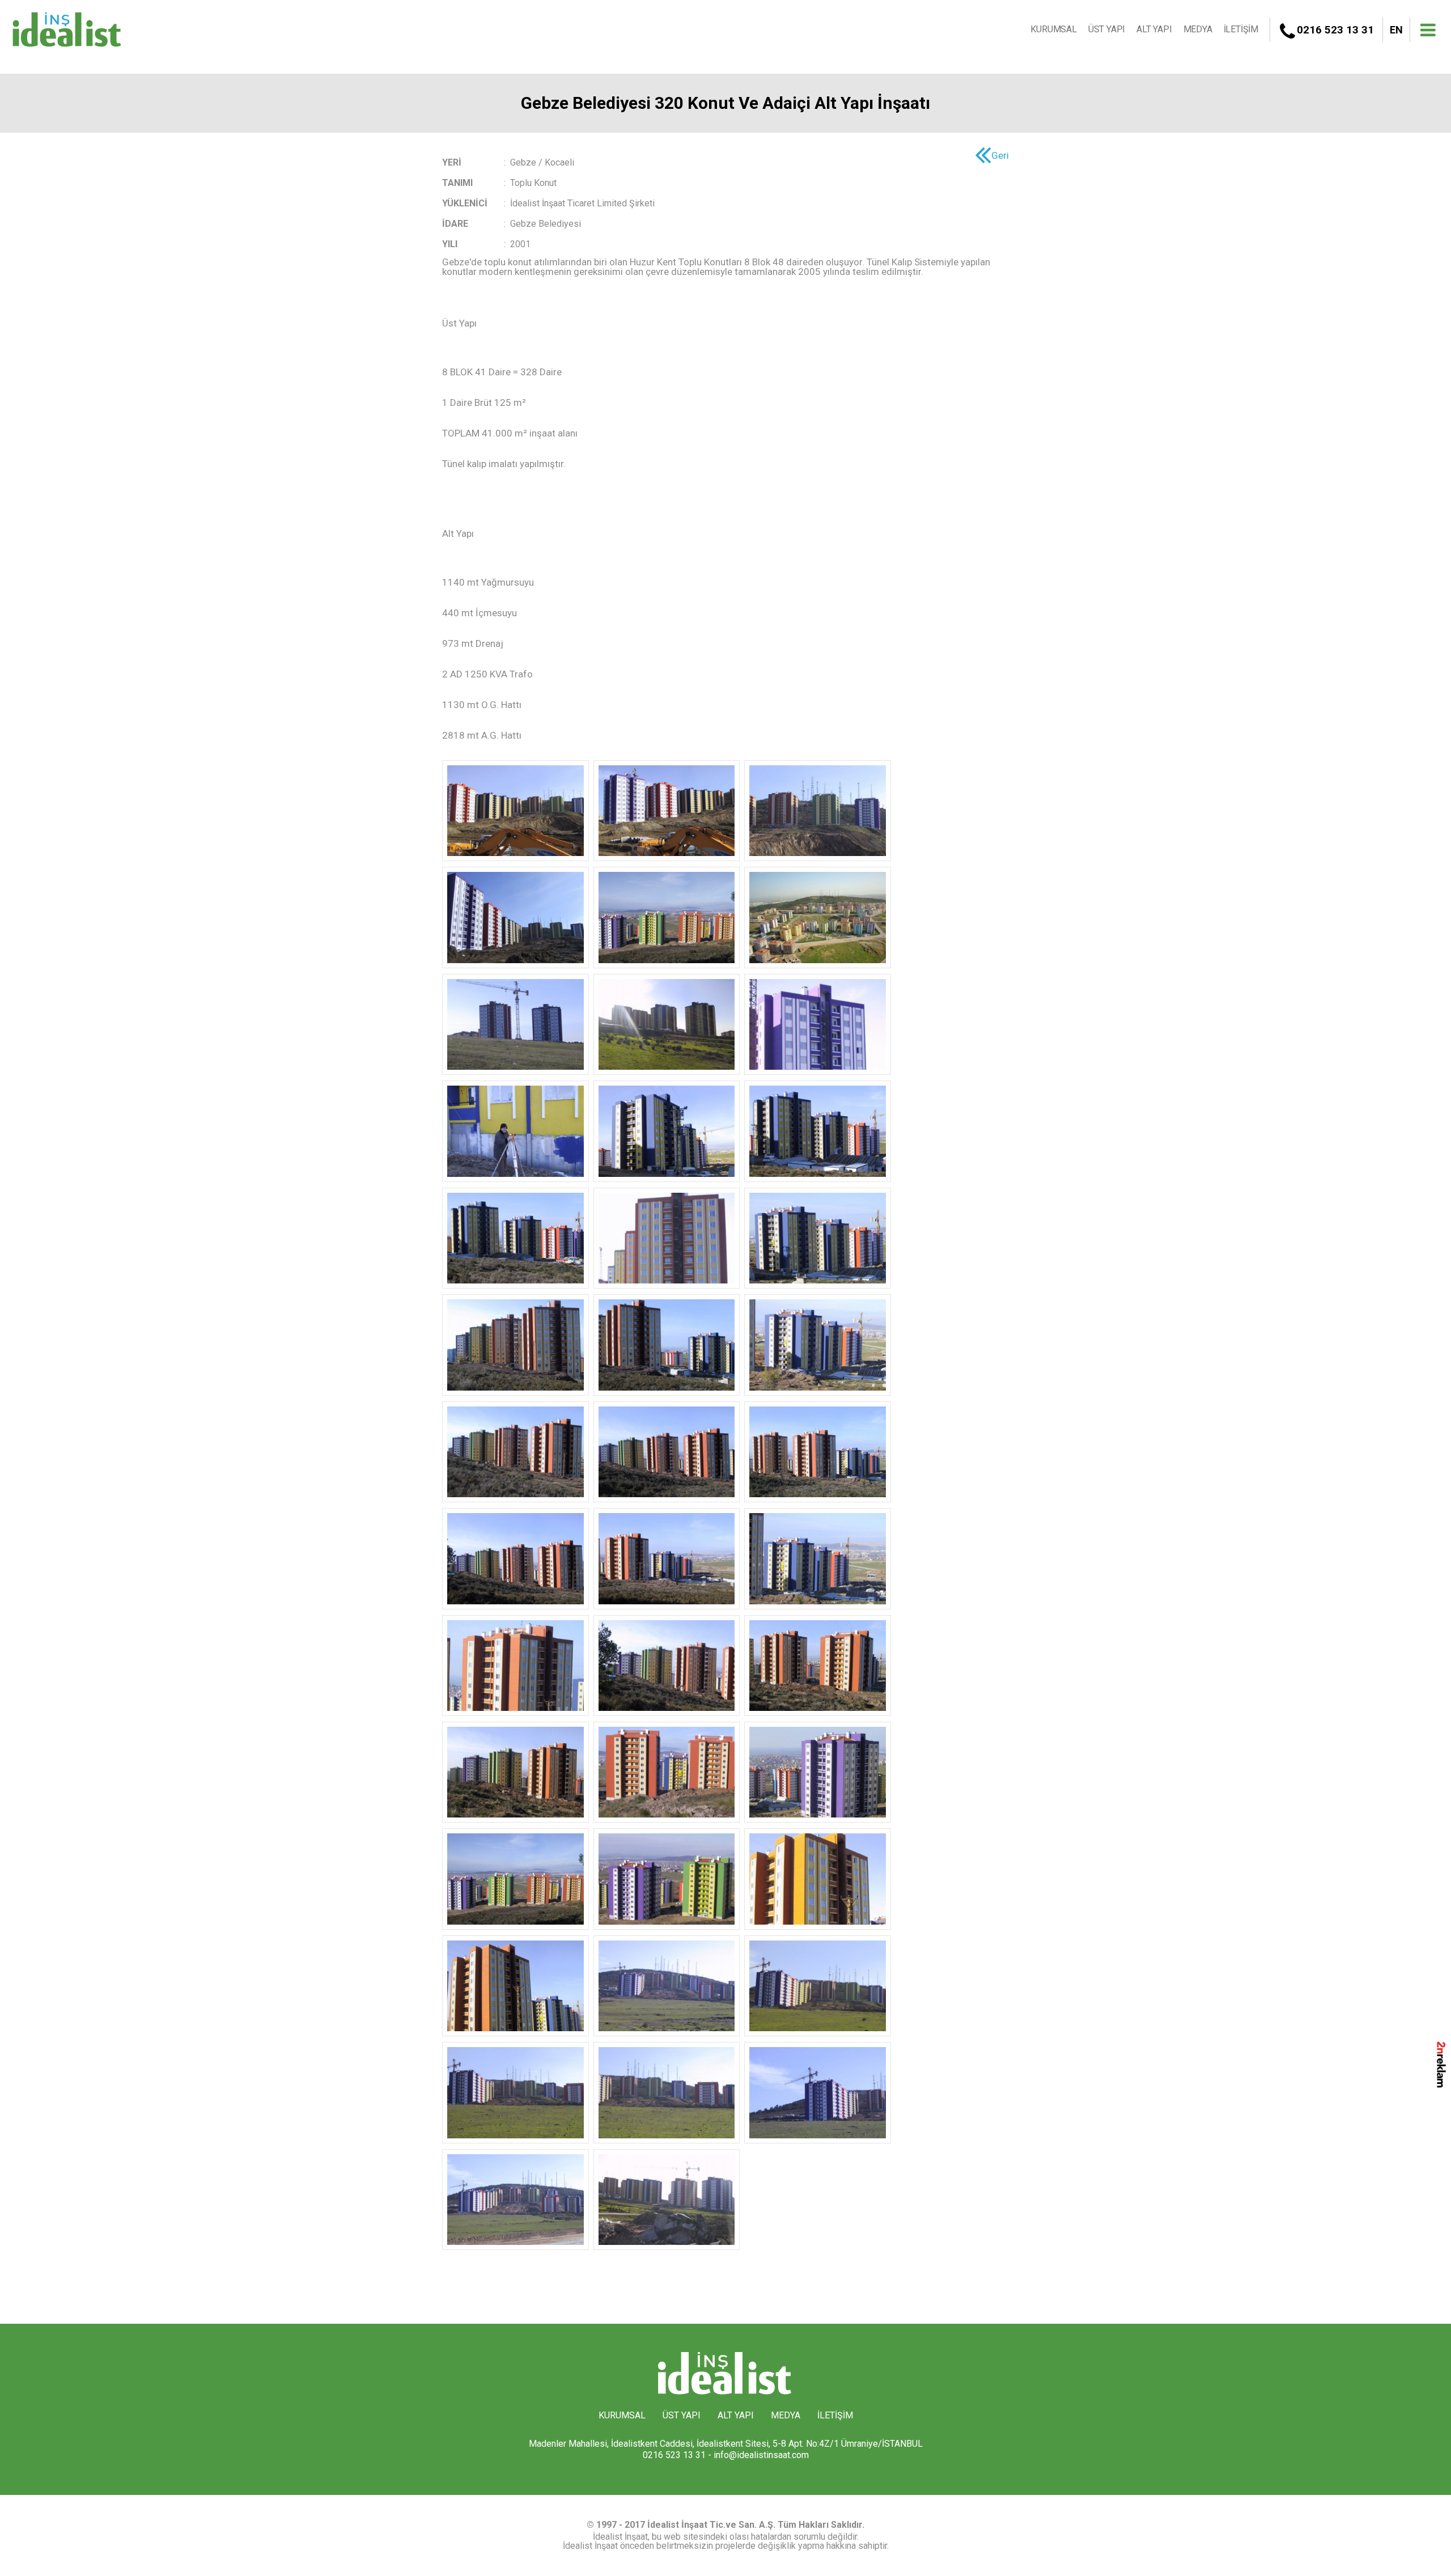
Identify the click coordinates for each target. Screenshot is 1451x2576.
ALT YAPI (1154, 29)
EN (1396, 30)
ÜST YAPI (1107, 29)
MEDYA (1198, 29)
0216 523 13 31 (1335, 30)
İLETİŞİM (1241, 29)
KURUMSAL (1053, 29)
